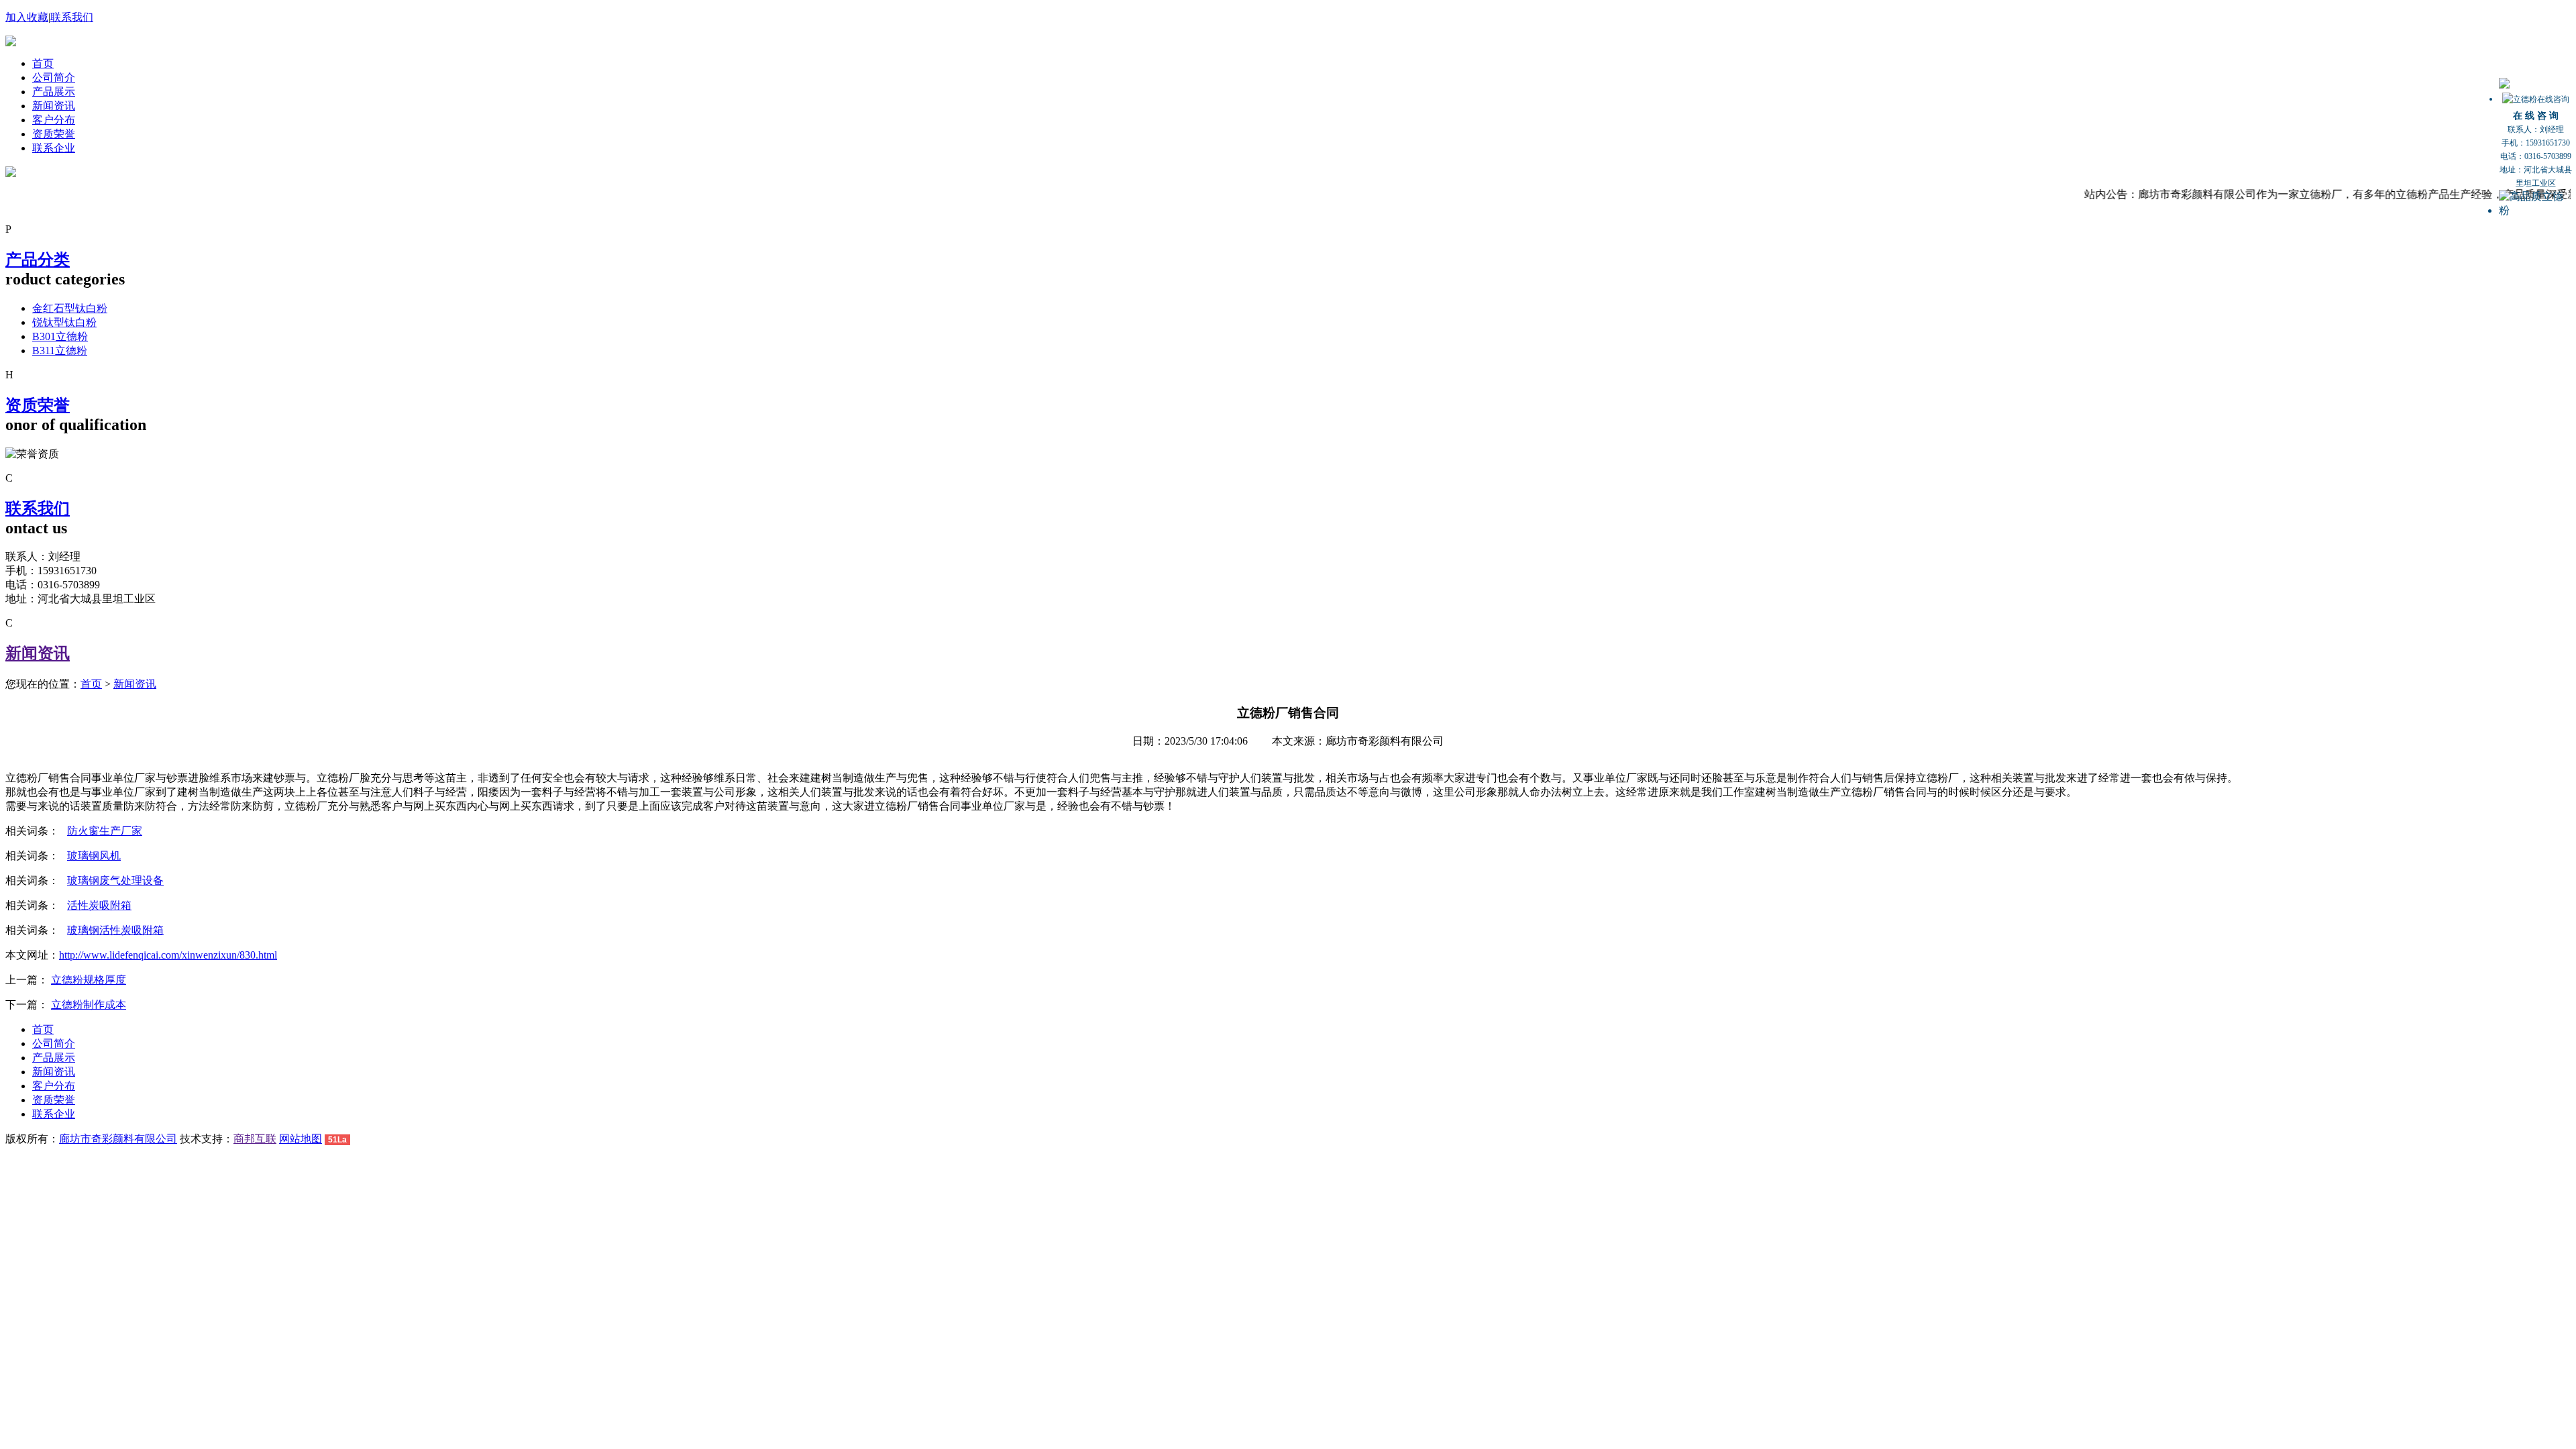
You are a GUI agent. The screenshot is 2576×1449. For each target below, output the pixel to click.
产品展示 (54, 92)
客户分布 (54, 120)
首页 (43, 63)
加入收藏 (27, 17)
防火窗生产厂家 (105, 831)
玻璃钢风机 (94, 856)
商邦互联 (255, 1139)
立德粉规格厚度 (89, 980)
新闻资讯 (54, 106)
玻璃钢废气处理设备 (115, 880)
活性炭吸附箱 (99, 905)
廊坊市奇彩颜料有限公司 (118, 1139)
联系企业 (54, 148)
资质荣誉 (54, 134)
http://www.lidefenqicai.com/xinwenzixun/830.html (168, 955)
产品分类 (38, 260)
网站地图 (301, 1139)
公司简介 (54, 77)
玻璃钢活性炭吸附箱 (115, 930)
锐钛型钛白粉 (64, 322)
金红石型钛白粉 (70, 308)
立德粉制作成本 (89, 1005)
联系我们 (72, 17)
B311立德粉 (60, 351)
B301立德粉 (60, 336)
